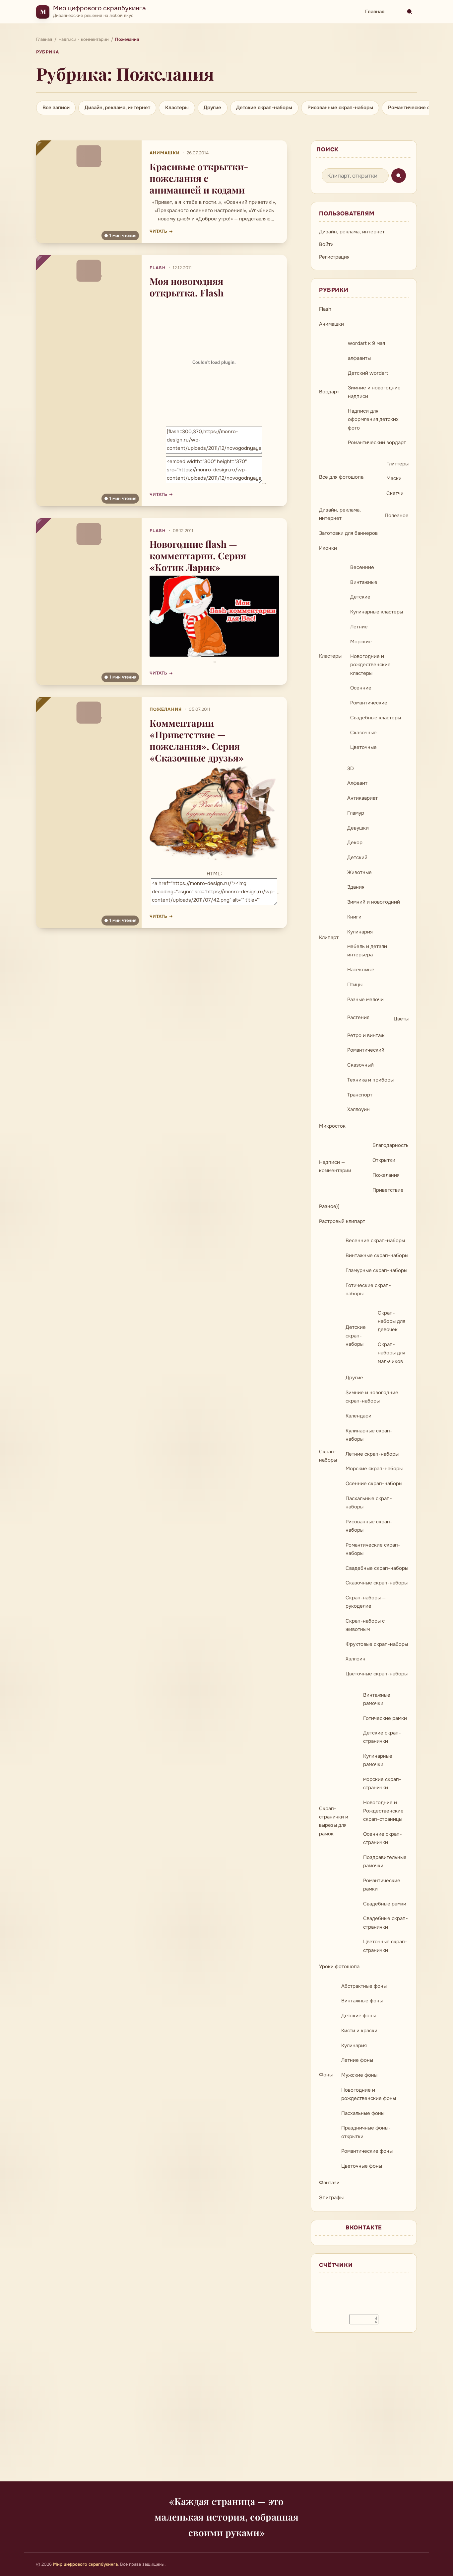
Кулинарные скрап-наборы (369, 1435)
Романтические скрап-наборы (373, 1549)
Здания (356, 887)
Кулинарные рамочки (378, 1760)
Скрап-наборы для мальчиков (391, 1353)
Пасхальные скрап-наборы (369, 1503)
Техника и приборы (370, 1080)
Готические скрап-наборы (368, 1289)
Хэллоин (356, 1659)
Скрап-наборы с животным (365, 1625)
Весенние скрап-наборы (375, 1241)
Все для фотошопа (341, 477)
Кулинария (360, 932)
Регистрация (334, 257)
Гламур (356, 813)
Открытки (384, 1160)
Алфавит (357, 783)
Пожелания (166, 709)
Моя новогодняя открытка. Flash (187, 287)
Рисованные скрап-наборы (340, 108)
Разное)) (329, 1206)
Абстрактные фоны (364, 1986)
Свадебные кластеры (376, 718)
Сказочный (360, 1065)
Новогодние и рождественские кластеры (370, 665)
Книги (354, 917)
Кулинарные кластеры (377, 612)
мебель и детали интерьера (367, 951)
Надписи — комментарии (335, 1166)
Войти (326, 244)
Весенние (362, 567)
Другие (212, 108)
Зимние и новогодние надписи (374, 392)
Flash (158, 268)
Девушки (358, 828)
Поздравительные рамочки (385, 1861)
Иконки (328, 548)
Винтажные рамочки (377, 1699)
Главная (375, 12)
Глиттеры (397, 464)
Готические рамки (385, 1718)
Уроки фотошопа (339, 1967)
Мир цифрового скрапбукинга (99, 8)
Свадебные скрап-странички (386, 1923)
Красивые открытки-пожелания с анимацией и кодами (199, 178)
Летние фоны (357, 2060)
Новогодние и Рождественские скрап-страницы (383, 1811)
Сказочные (363, 733)
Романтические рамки (382, 1885)
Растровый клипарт (342, 1221)
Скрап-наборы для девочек (391, 1321)
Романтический (366, 1050)
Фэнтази (329, 2183)
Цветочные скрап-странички (385, 1946)
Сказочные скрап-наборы (377, 1583)
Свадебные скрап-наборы (377, 1568)
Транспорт (360, 1095)
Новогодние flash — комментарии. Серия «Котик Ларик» (198, 556)
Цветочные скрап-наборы (377, 1674)
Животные (359, 872)
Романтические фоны (367, 2151)
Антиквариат (362, 798)
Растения (358, 1017)
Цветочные (363, 747)
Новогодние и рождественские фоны (369, 2094)
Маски (394, 478)
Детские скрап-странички (382, 1737)
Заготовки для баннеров (348, 533)
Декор (355, 843)
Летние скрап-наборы (372, 1454)
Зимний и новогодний (374, 902)
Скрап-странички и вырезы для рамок (334, 1821)
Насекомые (361, 970)
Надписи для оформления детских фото (373, 419)
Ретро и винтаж (366, 1035)
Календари (358, 1416)
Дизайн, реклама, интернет (117, 108)
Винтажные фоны (362, 2001)
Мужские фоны (359, 2075)
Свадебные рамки (385, 1904)
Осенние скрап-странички (383, 1838)
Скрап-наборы (328, 1456)
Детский (357, 857)
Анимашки (165, 153)
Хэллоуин (358, 1109)
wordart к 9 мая (366, 343)
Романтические (369, 703)
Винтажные (364, 582)
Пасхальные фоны (363, 2113)
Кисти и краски (359, 2031)
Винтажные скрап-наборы (377, 1255)
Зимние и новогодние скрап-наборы (372, 1397)
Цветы (401, 1019)
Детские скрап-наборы (264, 108)
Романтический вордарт (377, 443)
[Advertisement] (227, 2411)
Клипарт (329, 937)
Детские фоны (358, 2016)
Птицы (355, 985)
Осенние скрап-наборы (374, 1484)
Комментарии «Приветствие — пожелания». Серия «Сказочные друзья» (197, 740)
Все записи (56, 108)
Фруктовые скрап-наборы (377, 1644)
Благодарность (390, 1145)
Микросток (332, 1126)
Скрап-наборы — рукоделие (366, 1602)
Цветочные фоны (362, 2166)
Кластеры (177, 108)
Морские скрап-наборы (374, 1469)
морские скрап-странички (382, 1783)
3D (351, 768)
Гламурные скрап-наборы (376, 1270)
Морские (361, 642)
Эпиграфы (331, 2198)
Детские (360, 597)
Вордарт (329, 392)
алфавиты (359, 358)
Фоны (326, 2075)
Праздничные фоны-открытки (366, 2132)
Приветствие (388, 1190)
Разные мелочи (365, 1000)
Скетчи (395, 493)
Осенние (361, 688)
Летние (359, 627)
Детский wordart (368, 373)
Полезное (397, 516)
